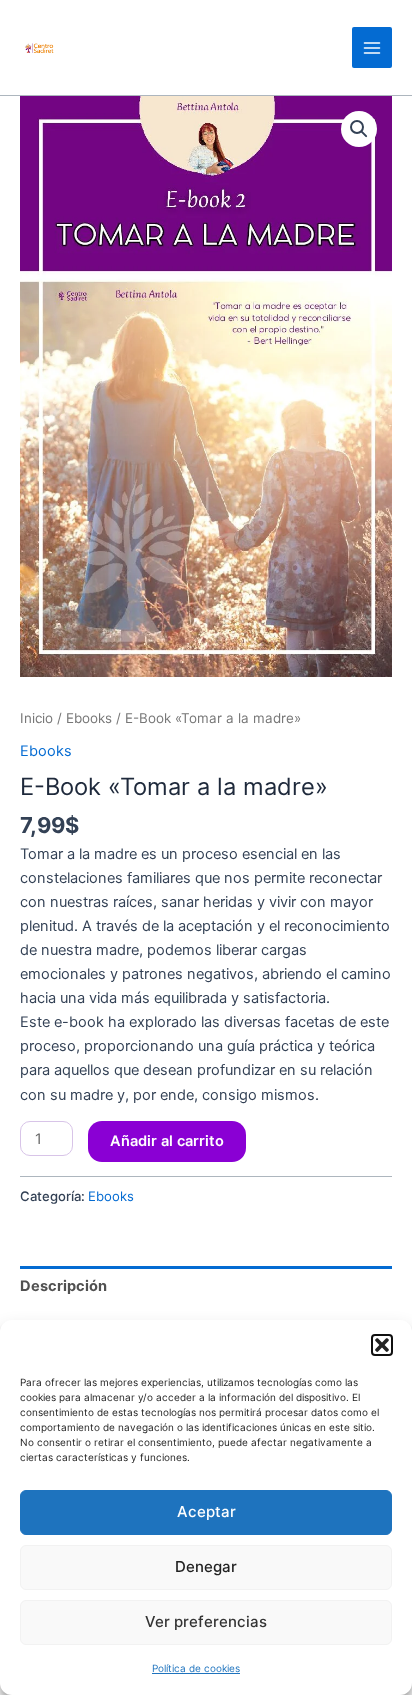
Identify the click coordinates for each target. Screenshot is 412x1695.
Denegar (206, 1566)
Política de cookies (196, 1668)
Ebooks (89, 718)
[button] (382, 1345)
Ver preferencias (206, 1621)
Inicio (36, 718)
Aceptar (206, 1511)
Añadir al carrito (167, 1141)
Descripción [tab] (63, 1286)
